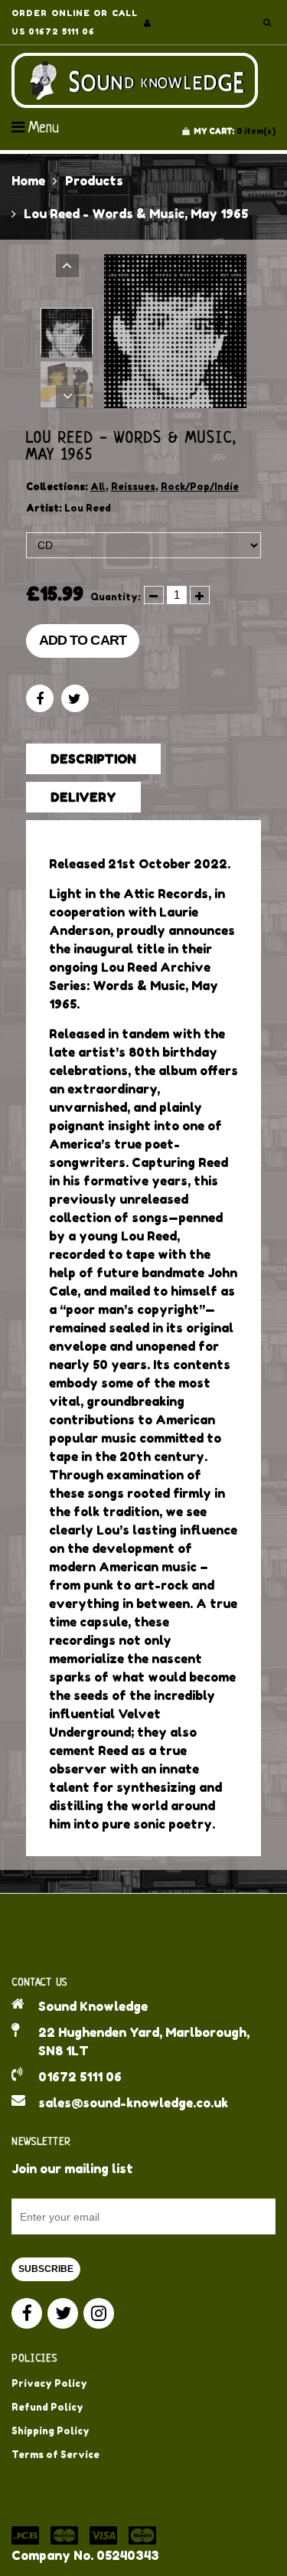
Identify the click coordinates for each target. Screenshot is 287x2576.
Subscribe (46, 2269)
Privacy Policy (49, 2383)
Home (28, 181)
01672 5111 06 (80, 2077)
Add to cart (83, 640)
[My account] (147, 23)
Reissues (133, 487)
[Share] (40, 698)
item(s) (235, 131)
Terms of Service (55, 2455)
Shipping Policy (51, 2431)
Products (94, 181)
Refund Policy (47, 2407)
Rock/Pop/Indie (200, 487)
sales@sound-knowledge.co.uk (133, 2103)
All (98, 487)
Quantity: (116, 597)
